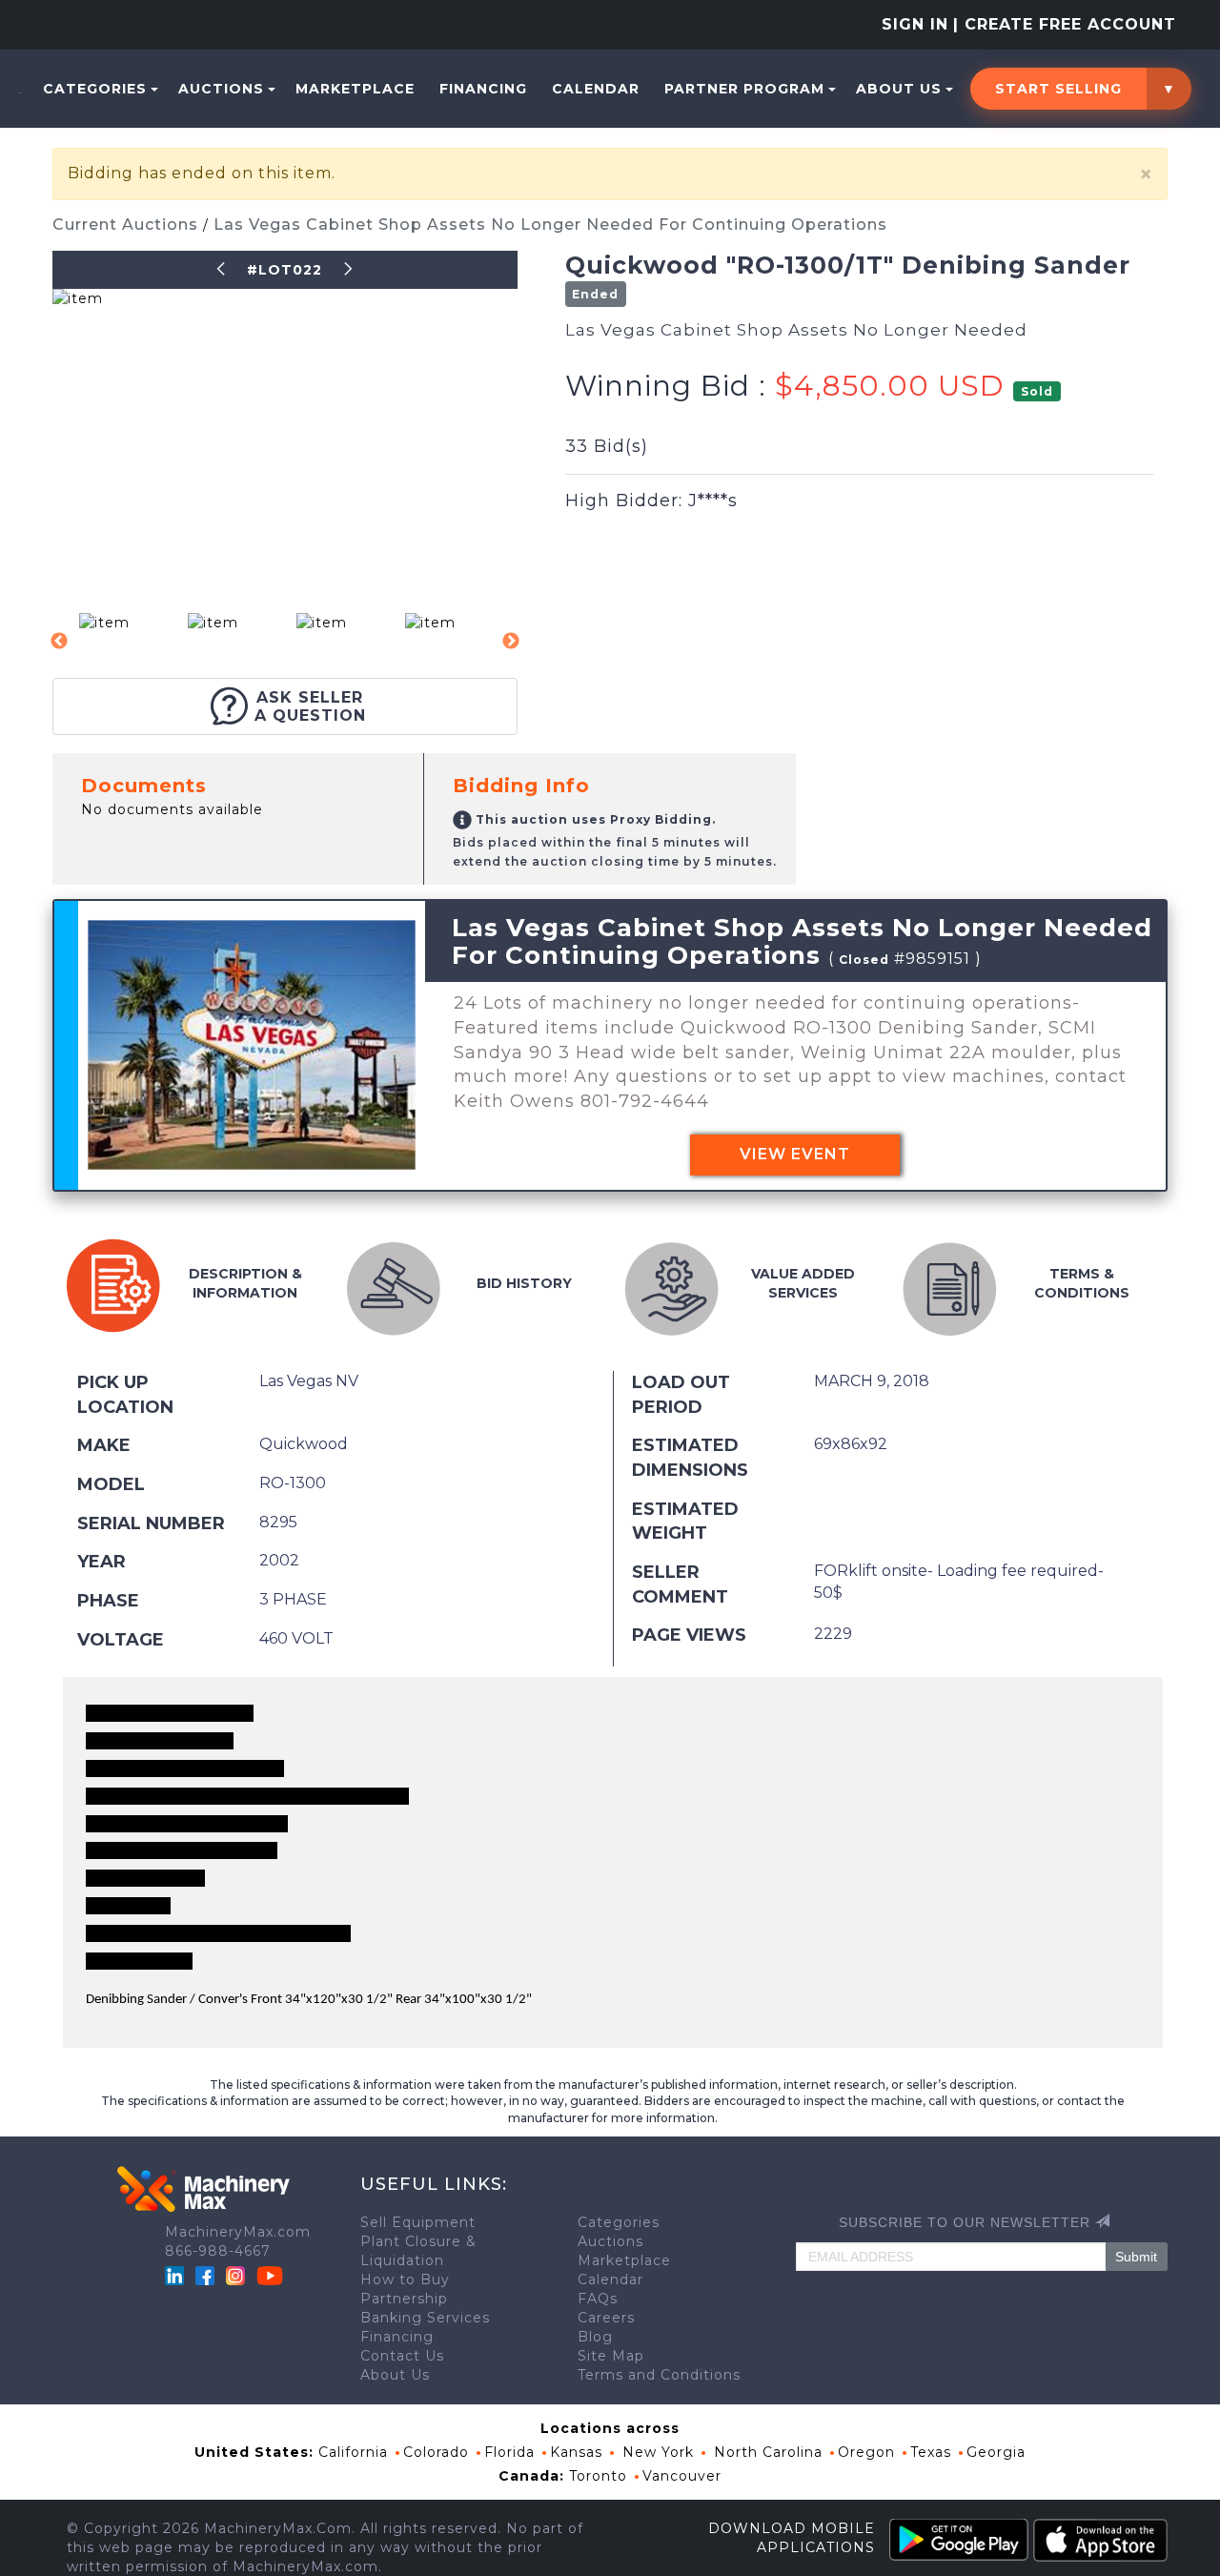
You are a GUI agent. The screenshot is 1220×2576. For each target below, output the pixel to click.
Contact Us (402, 2356)
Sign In (915, 24)
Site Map (611, 2356)
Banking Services (425, 2318)
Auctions (221, 89)
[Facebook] (205, 2275)
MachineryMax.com (238, 2232)
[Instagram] (238, 2275)
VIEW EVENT (795, 1154)
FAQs (598, 2299)
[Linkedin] (177, 2275)
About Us (899, 89)
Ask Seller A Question (310, 706)
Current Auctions (128, 225)
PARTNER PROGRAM (744, 89)
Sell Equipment (418, 2222)
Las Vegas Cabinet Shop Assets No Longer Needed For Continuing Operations (550, 225)
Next (511, 642)
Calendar (596, 89)
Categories (95, 89)
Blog (595, 2337)
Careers (606, 2318)
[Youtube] (270, 2275)
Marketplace (355, 89)
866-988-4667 (218, 2251)
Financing (483, 89)
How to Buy (405, 2280)
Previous (59, 642)
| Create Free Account (1065, 24)
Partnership (404, 2299)
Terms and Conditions (659, 2375)
